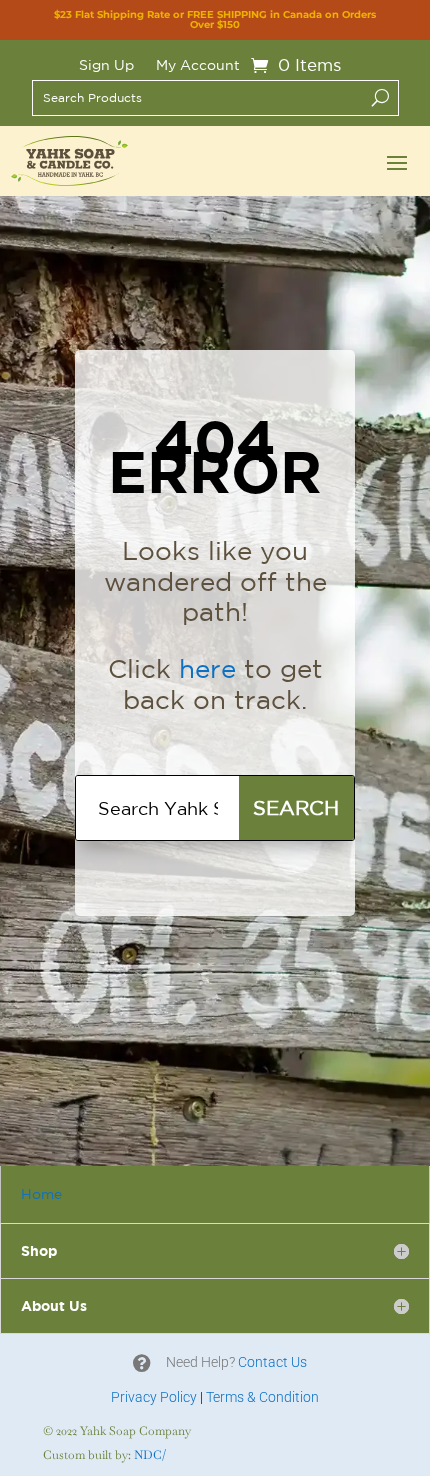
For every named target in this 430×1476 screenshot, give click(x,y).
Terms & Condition (262, 1397)
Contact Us (272, 1362)
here (207, 668)
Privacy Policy (154, 1397)
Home (41, 1194)
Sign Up (106, 65)
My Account (198, 65)
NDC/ (150, 1455)
